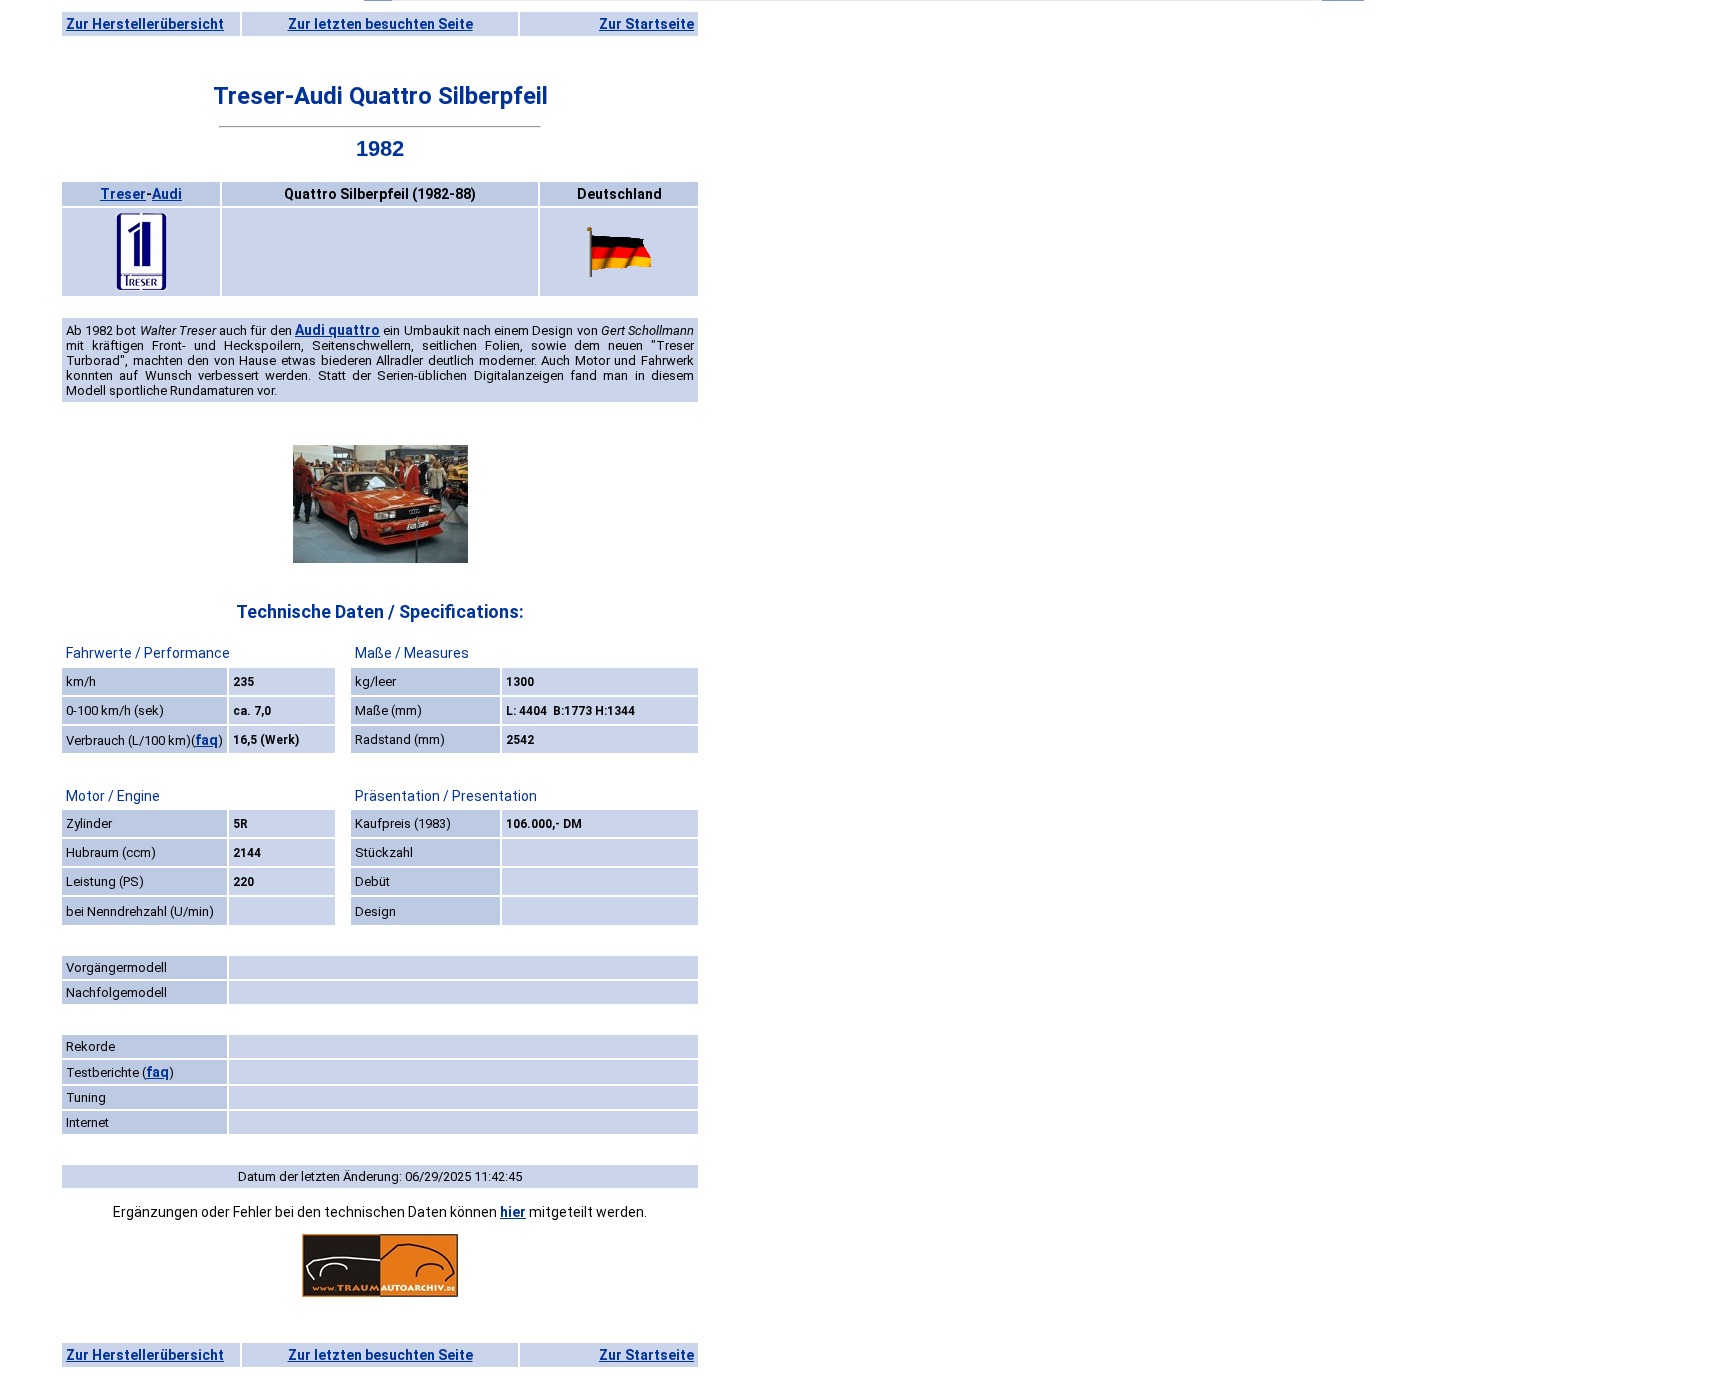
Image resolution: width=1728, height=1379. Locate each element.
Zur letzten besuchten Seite (380, 24)
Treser (123, 194)
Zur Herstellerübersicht (145, 24)
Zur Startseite (646, 24)
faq (206, 740)
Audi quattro (337, 330)
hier (513, 1212)
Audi (167, 194)
